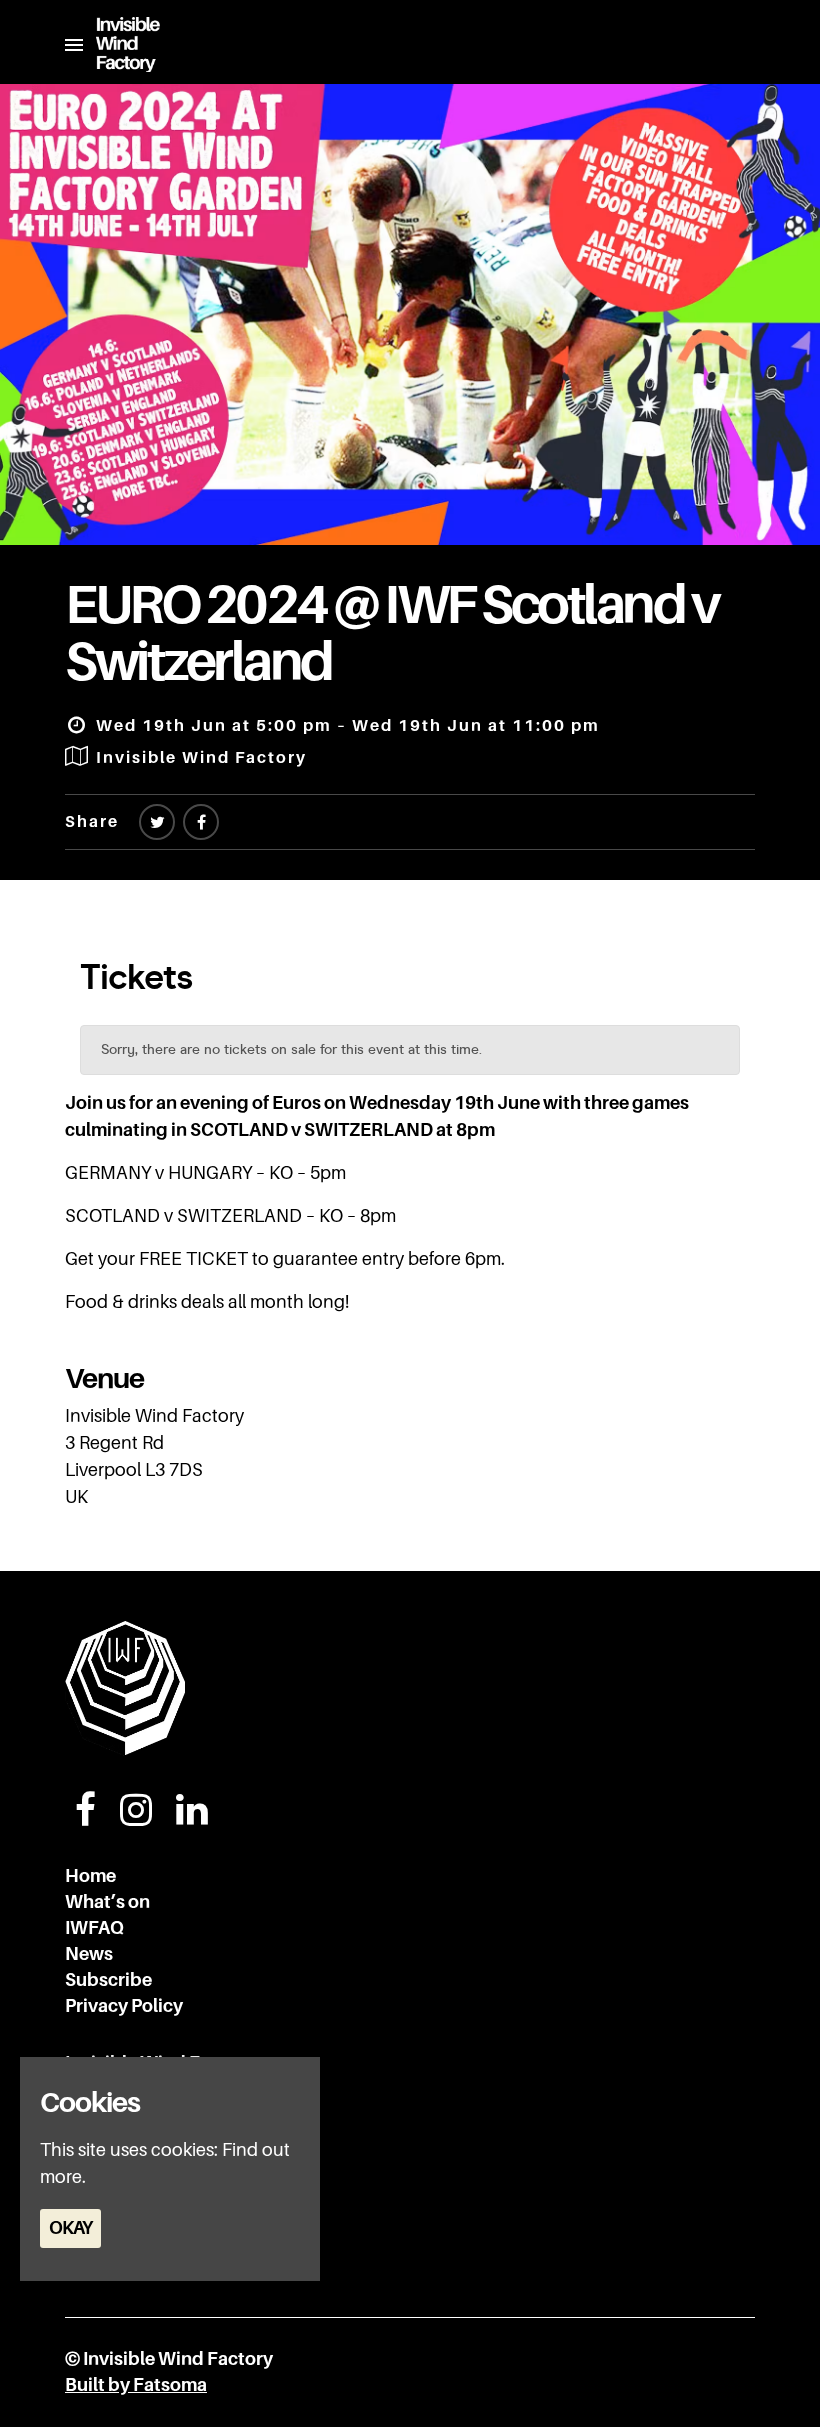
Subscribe (108, 1980)
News (89, 1954)
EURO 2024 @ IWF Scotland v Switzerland (391, 633)
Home (90, 1876)
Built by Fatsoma (136, 2385)
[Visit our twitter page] (157, 823)
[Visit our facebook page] (201, 823)
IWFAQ (94, 1928)
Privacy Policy (124, 2006)
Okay (70, 2228)
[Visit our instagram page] (136, 1817)
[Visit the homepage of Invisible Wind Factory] (121, 44)
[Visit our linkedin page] (192, 1817)
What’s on (107, 1902)
